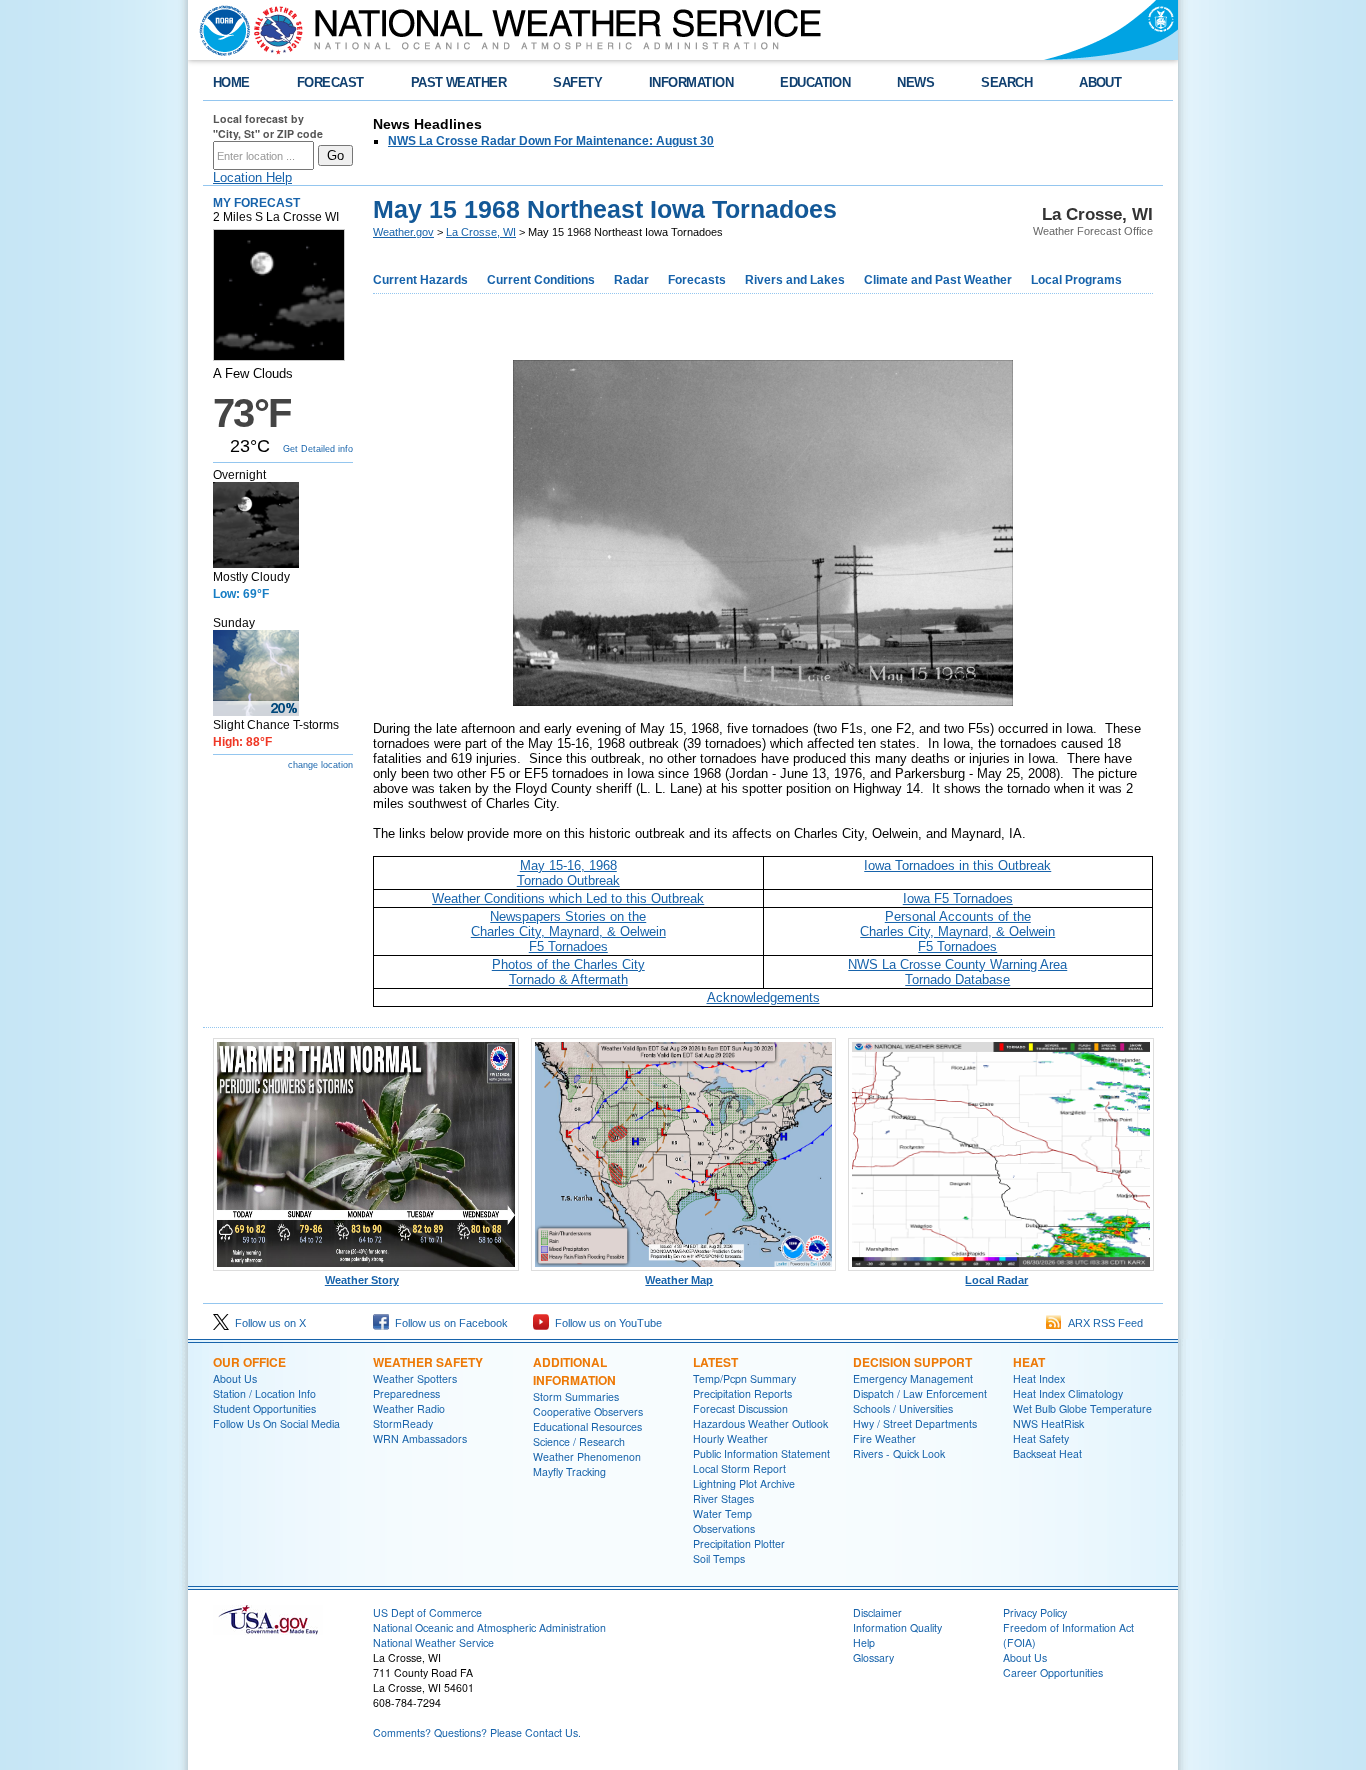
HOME (231, 82)
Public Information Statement (761, 1453)
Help (864, 1642)
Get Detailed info (318, 449)
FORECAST (330, 82)
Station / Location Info (264, 1393)
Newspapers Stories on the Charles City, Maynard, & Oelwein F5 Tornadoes (568, 931)
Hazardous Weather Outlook (760, 1423)
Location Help (252, 177)
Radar (631, 280)
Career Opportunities (1053, 1672)
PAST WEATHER (459, 82)
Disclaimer (877, 1612)
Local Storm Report (739, 1468)
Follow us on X (267, 1323)
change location (320, 765)
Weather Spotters (415, 1378)
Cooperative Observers (588, 1411)
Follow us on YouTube (605, 1323)
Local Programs (1076, 280)
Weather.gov (403, 232)
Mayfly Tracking (569, 1471)
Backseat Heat (1047, 1453)
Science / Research (579, 1441)
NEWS (915, 82)
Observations (724, 1528)
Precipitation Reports (742, 1393)
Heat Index (1039, 1378)
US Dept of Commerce (427, 1612)
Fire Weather (884, 1438)
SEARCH (1006, 82)
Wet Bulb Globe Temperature (1082, 1408)
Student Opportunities (264, 1408)
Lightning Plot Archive (744, 1483)
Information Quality (897, 1627)
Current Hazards (420, 280)
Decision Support (912, 1362)
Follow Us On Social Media (276, 1423)
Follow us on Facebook (448, 1323)
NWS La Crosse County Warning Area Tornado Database (957, 972)
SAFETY (577, 82)
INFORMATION (691, 82)
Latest (715, 1362)
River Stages (723, 1498)
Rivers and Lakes (795, 280)
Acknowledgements (763, 997)
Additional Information (574, 1371)
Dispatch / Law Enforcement (920, 1393)
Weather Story (362, 1280)
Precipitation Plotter (739, 1543)
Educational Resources (587, 1426)
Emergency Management (913, 1378)
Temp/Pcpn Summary (744, 1378)
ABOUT (1100, 82)
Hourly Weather (730, 1438)
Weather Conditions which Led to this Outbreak (568, 898)
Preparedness (406, 1393)
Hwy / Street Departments (915, 1423)
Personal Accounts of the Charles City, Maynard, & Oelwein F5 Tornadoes (957, 931)
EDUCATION (815, 82)
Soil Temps (719, 1558)
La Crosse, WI (481, 232)
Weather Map (679, 1280)
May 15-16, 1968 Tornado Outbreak (568, 873)
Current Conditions (541, 280)
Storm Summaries (576, 1396)
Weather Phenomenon (587, 1456)
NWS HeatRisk (1048, 1423)
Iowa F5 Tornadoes (958, 898)
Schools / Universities (903, 1408)
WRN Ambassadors (420, 1438)
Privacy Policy (1035, 1612)
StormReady (403, 1423)
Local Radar (996, 1280)
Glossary (873, 1657)
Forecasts (697, 280)
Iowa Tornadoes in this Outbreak (957, 865)
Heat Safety (1041, 1438)
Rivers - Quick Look (899, 1453)
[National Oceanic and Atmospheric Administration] (220, 30)
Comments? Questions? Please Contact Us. (477, 1732)
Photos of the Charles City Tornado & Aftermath (568, 972)
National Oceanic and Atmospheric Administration (489, 1627)
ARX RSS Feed (1102, 1323)
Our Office (249, 1362)
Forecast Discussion (740, 1408)
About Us (235, 1378)
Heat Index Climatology (1068, 1393)
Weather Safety (428, 1362)
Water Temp (722, 1513)
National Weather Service (433, 1642)
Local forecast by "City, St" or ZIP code (268, 126)
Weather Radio (409, 1408)
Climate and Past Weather (938, 280)
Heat (1029, 1362)
